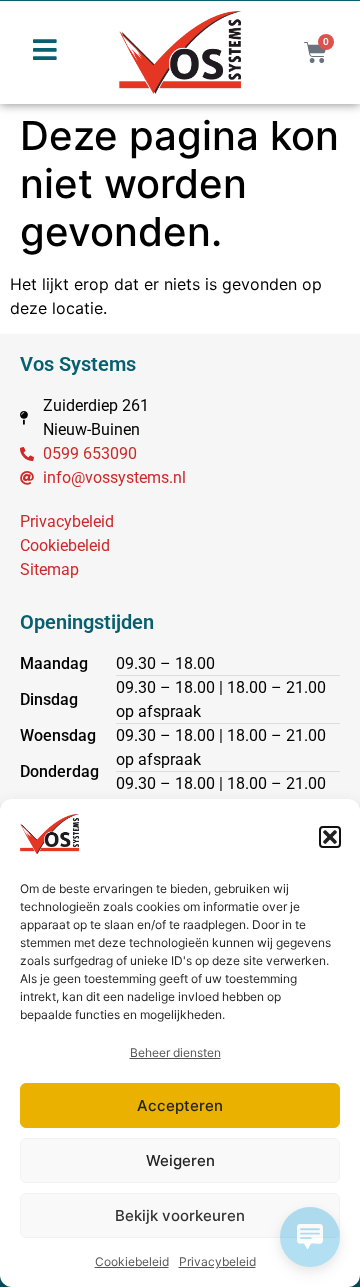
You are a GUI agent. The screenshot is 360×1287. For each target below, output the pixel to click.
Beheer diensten (175, 1052)
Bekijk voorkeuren (180, 1215)
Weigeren (180, 1160)
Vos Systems (78, 364)
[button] (330, 837)
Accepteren (180, 1105)
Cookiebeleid (132, 1261)
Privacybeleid (217, 1261)
